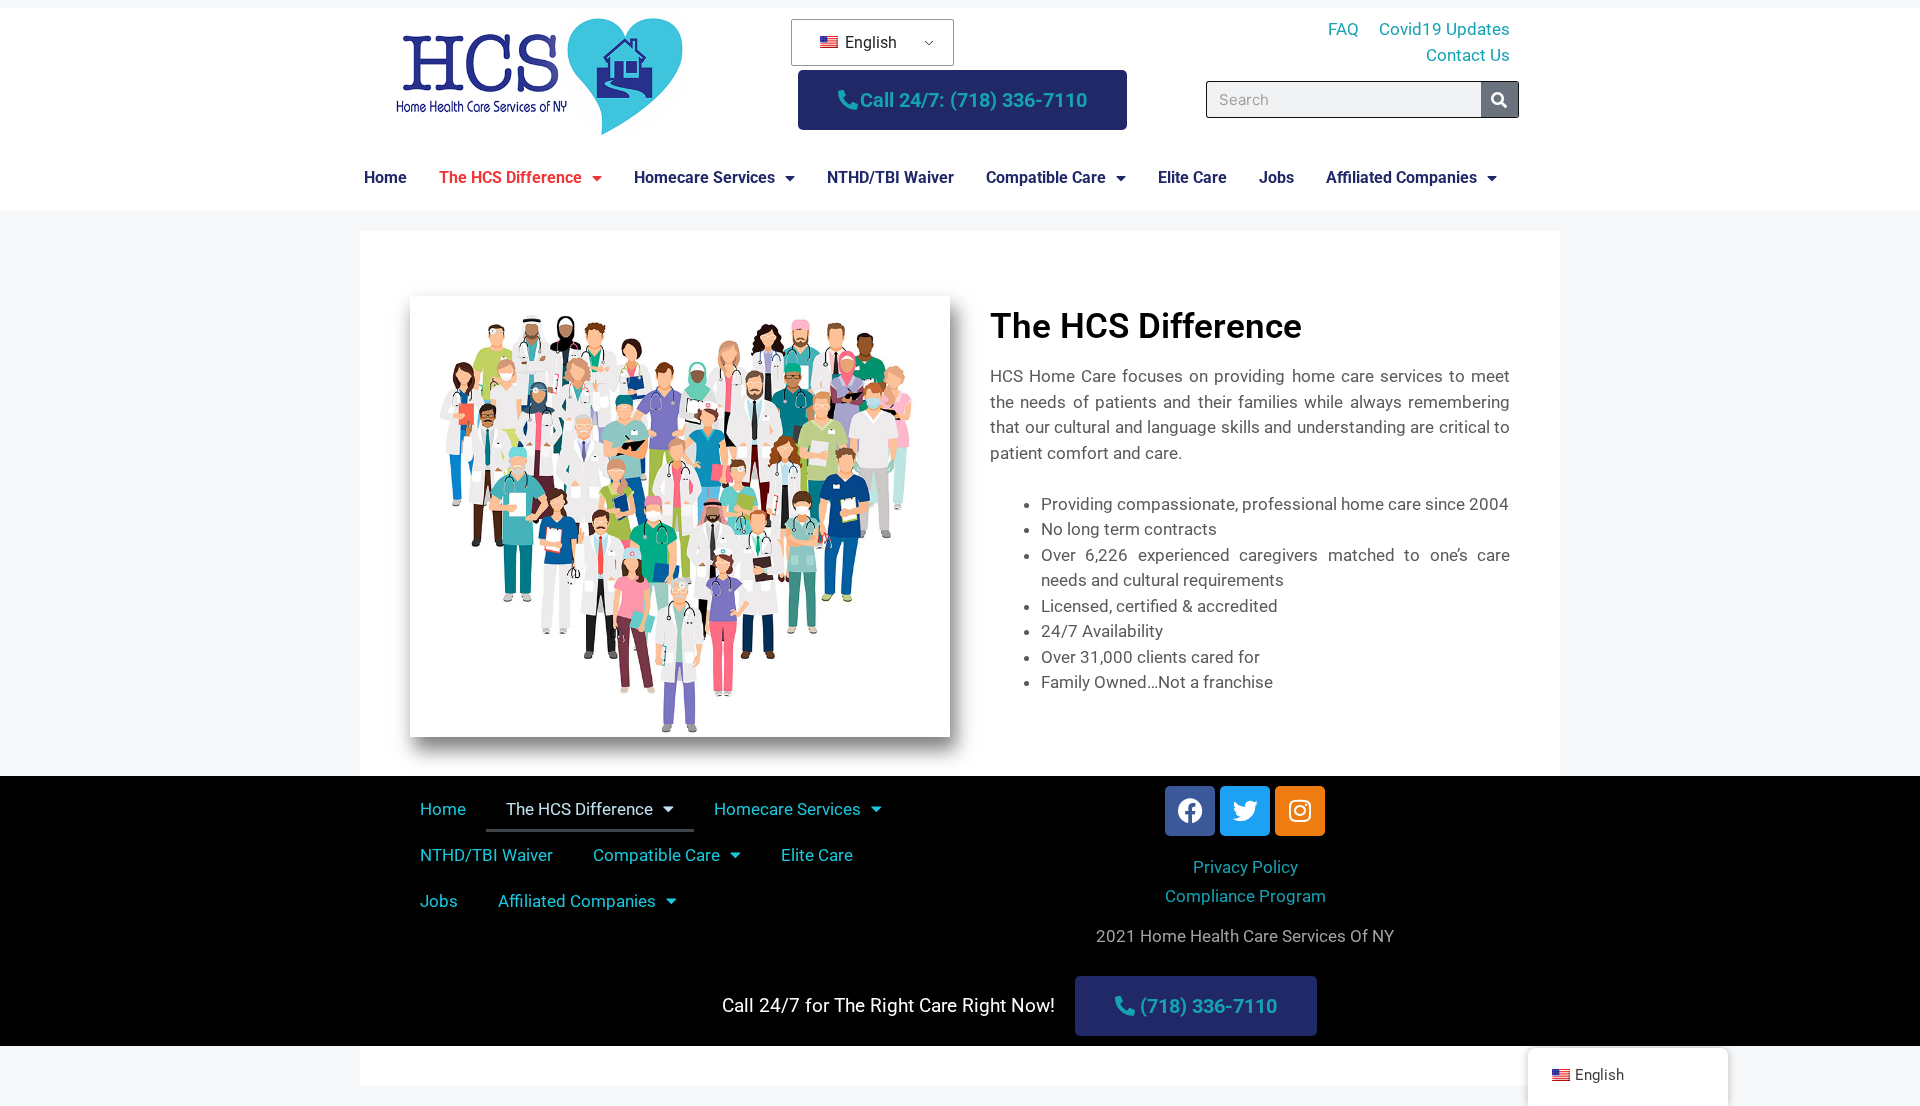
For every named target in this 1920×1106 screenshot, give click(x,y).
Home (385, 177)
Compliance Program (1245, 896)
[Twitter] (1245, 811)
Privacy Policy (1245, 867)
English (869, 42)
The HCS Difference (510, 177)
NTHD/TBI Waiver (890, 177)
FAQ (1343, 29)
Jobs (1276, 177)
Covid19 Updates (1444, 29)
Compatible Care (1046, 177)
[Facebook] (1190, 811)
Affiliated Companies (1401, 177)
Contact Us (1468, 55)
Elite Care (1192, 177)
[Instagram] (1300, 811)
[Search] (1499, 99)
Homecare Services (704, 177)
